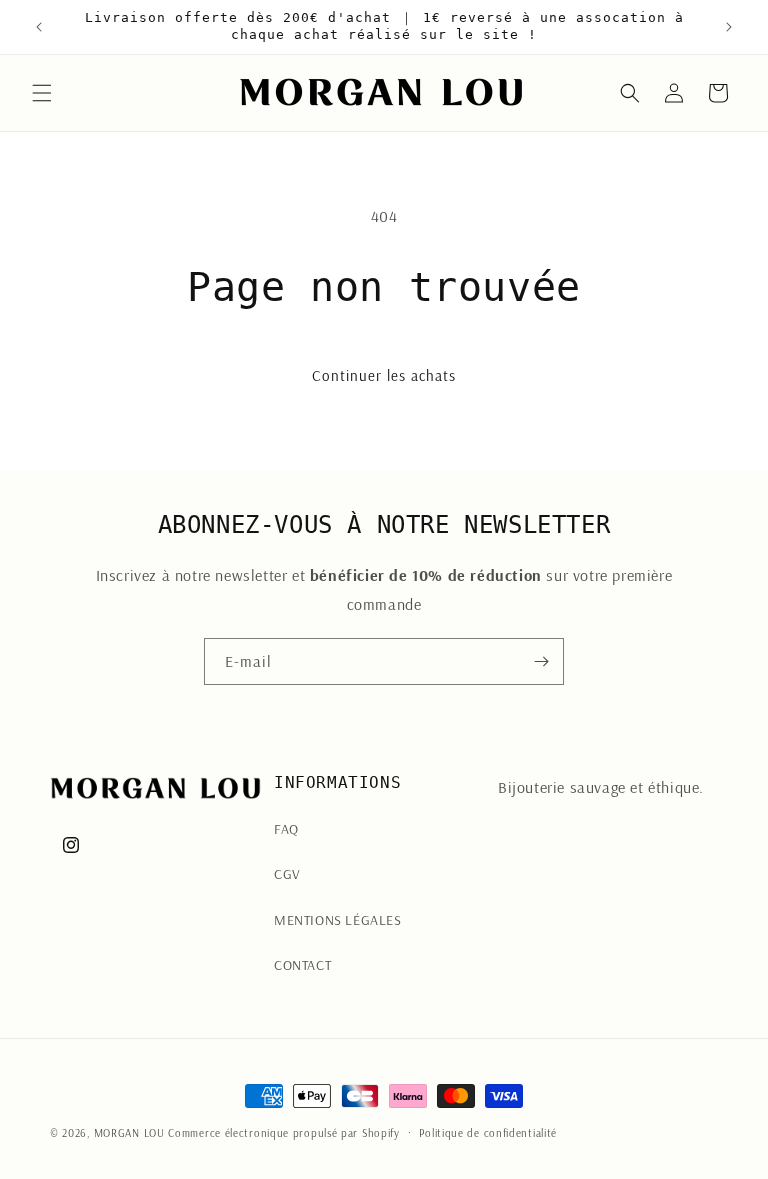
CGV (287, 874)
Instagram (532, 845)
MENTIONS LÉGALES (338, 920)
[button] (42, 93)
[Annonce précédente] (39, 27)
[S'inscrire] (541, 661)
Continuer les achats (384, 375)
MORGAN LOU (129, 1133)
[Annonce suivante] (729, 27)
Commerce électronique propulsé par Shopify (283, 1133)
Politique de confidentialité (488, 1133)
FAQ (286, 829)
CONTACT (302, 965)
